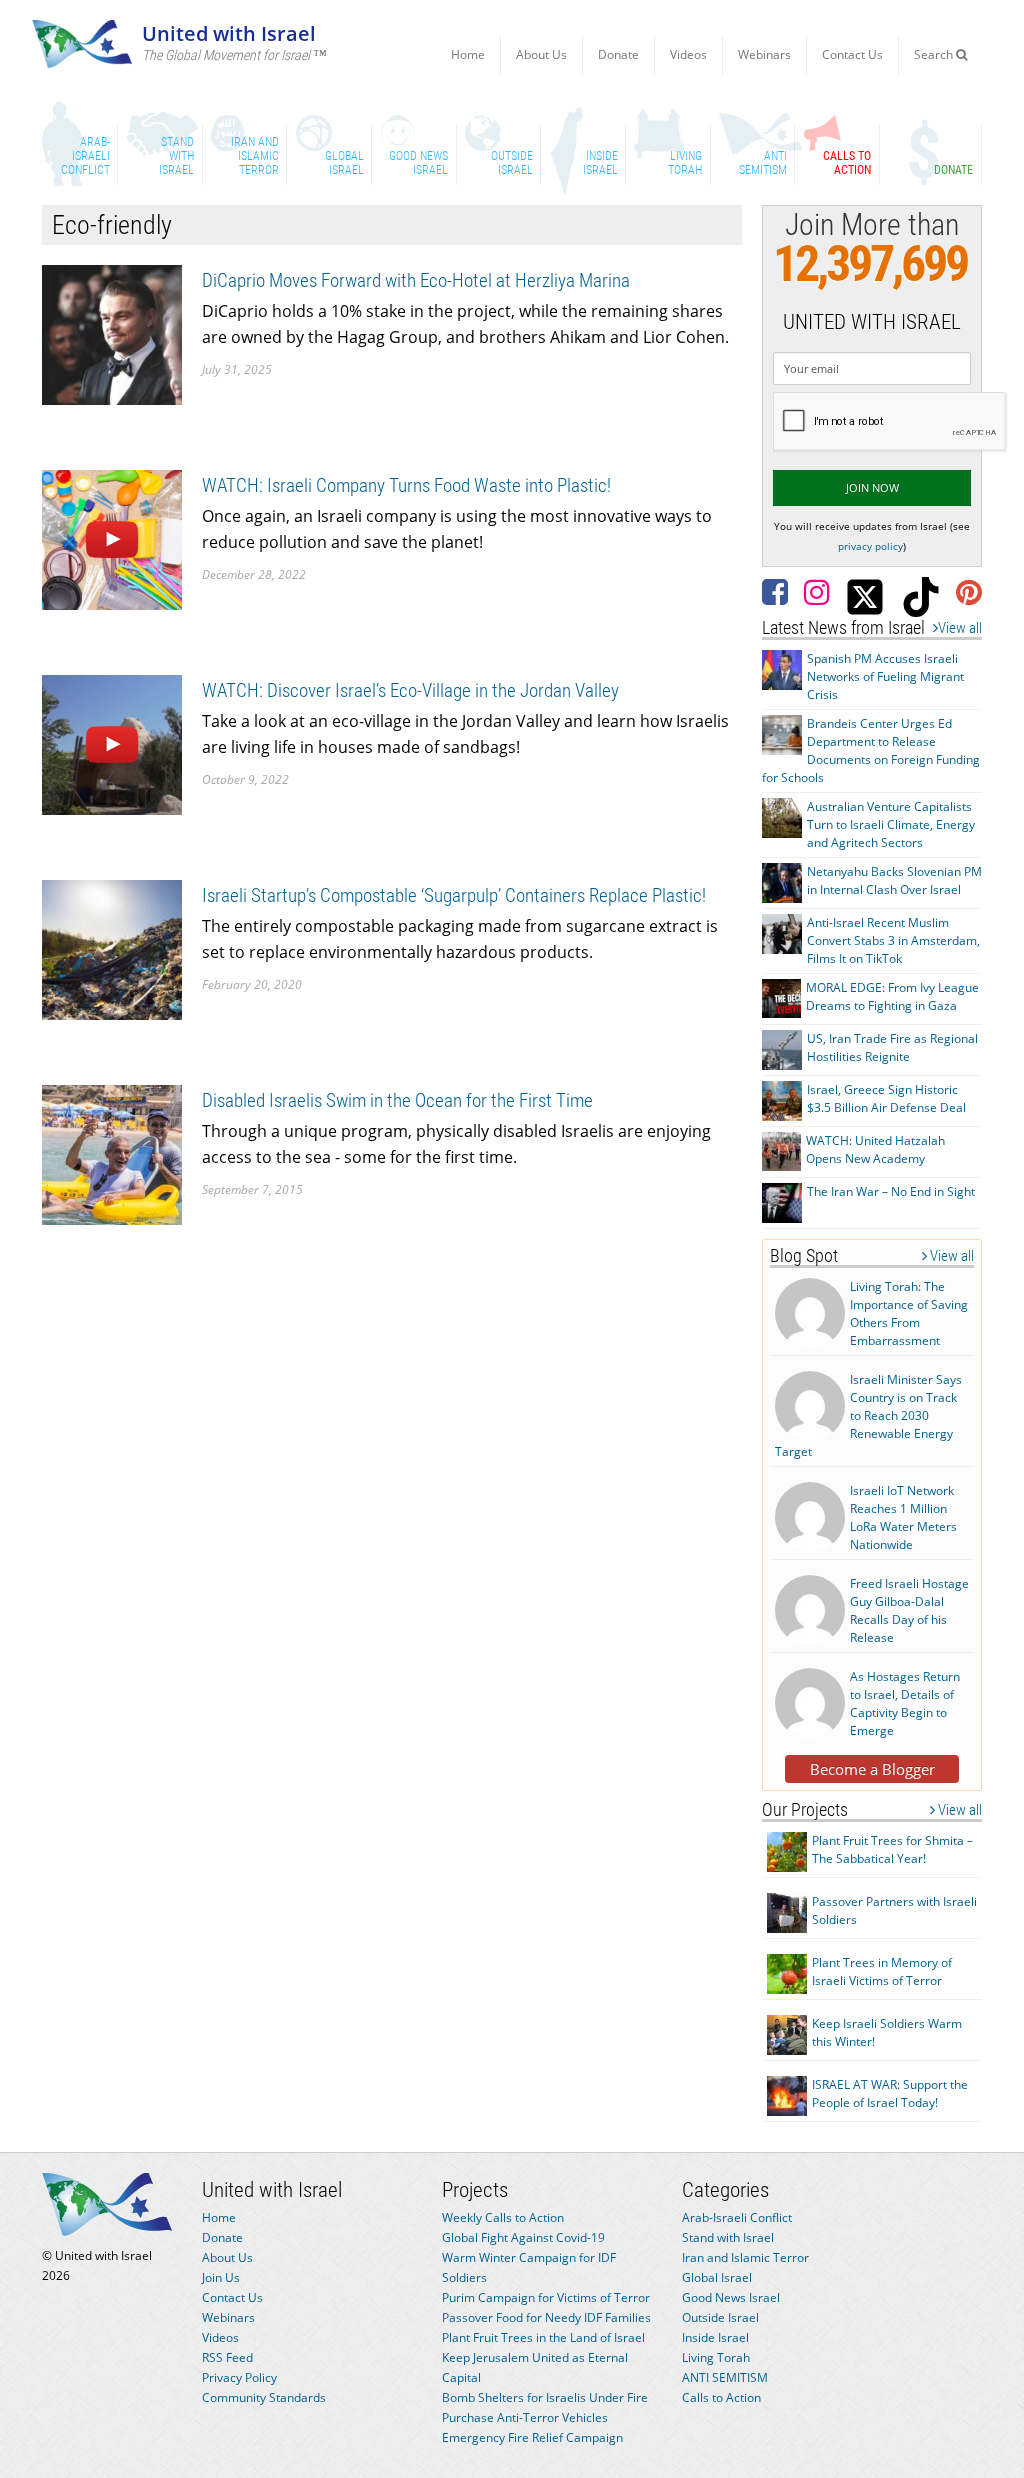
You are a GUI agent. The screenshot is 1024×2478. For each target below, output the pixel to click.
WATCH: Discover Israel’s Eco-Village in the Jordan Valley (410, 690)
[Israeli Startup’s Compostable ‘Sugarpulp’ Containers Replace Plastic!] (112, 948)
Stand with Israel (728, 2237)
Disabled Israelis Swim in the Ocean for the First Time (397, 1100)
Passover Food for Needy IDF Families (546, 2317)
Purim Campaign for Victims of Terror (546, 2297)
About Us (541, 54)
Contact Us (852, 54)
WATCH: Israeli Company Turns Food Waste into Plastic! (406, 485)
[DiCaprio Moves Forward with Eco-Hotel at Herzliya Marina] (112, 333)
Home (468, 54)
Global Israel (717, 2277)
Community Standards (264, 2397)
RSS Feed (227, 2357)
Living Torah (716, 2357)
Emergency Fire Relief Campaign (532, 2437)
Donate (618, 54)
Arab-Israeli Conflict (737, 2217)
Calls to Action (721, 2397)
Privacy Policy (239, 2377)
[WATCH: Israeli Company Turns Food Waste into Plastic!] (112, 538)
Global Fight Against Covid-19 (523, 2237)
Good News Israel (731, 2297)
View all (960, 628)
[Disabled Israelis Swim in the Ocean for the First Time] (112, 1153)
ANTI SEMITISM (725, 2377)
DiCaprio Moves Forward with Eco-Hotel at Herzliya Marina (416, 280)
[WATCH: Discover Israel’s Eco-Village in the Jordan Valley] (112, 743)
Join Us (221, 2277)
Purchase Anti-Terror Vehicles (525, 2417)
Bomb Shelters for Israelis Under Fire (545, 2397)
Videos (688, 54)
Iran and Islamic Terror (745, 2257)
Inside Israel (715, 2337)
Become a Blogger (872, 1769)
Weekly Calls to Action (503, 2217)
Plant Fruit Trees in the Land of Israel (543, 2337)
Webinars (764, 54)
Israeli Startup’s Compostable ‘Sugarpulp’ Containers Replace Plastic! (454, 895)
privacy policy (870, 546)
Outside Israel (720, 2317)
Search (935, 54)
